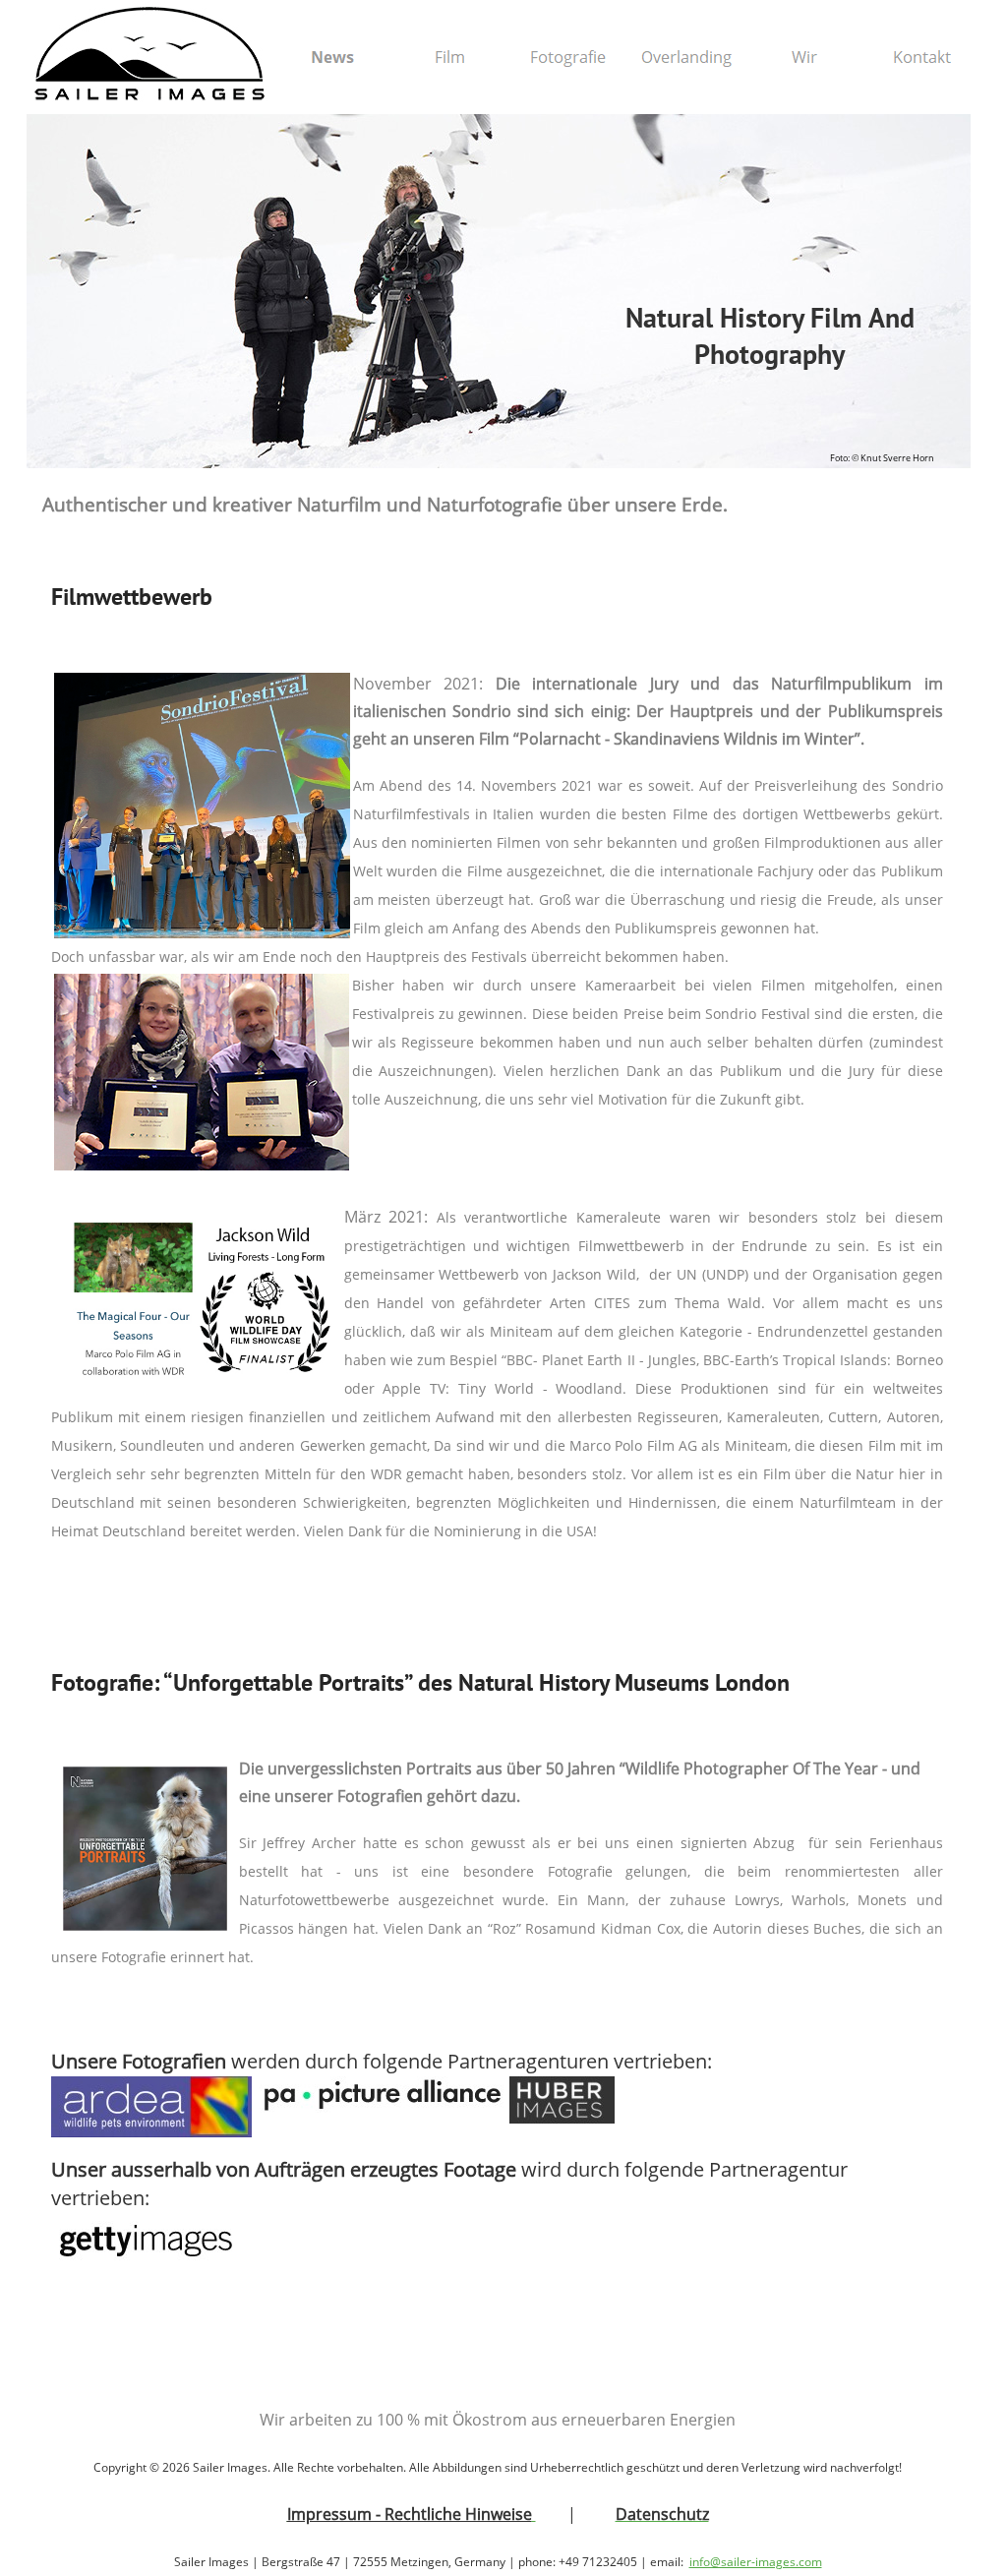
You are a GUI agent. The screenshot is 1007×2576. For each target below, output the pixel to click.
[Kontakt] (922, 57)
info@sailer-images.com (756, 2562)
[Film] (450, 57)
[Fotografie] (568, 57)
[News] (332, 57)
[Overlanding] (686, 57)
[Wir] (804, 57)
